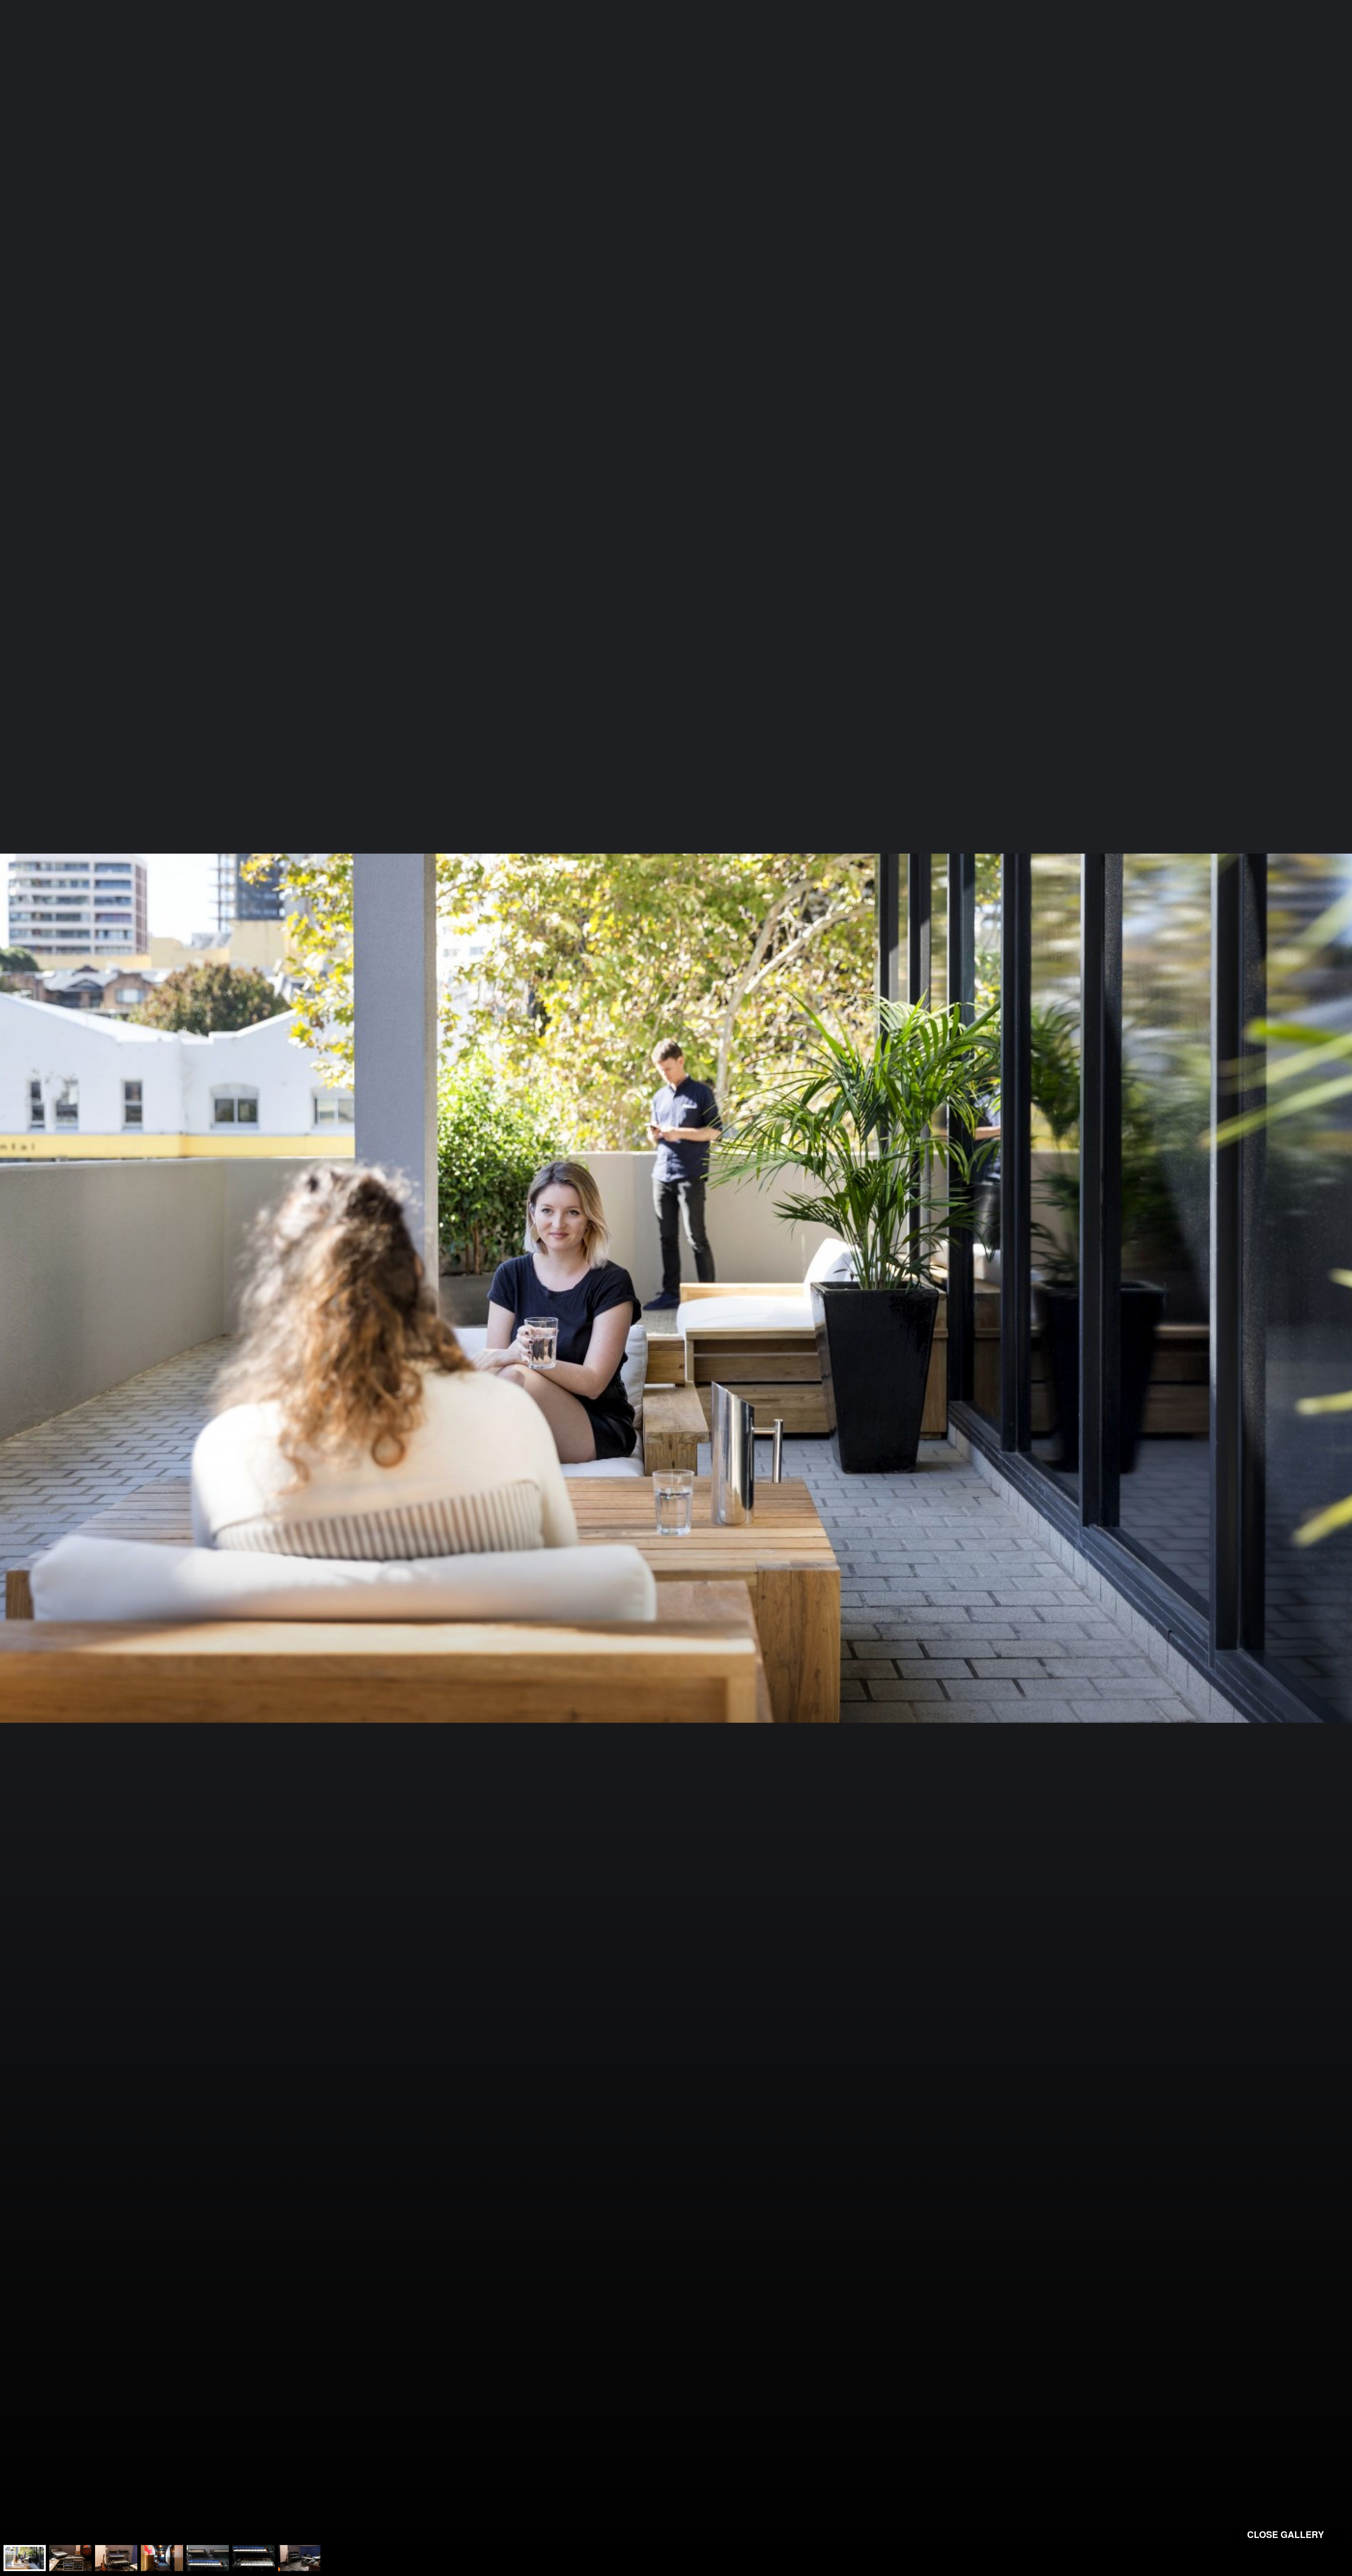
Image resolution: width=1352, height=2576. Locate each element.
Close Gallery (1285, 2534)
